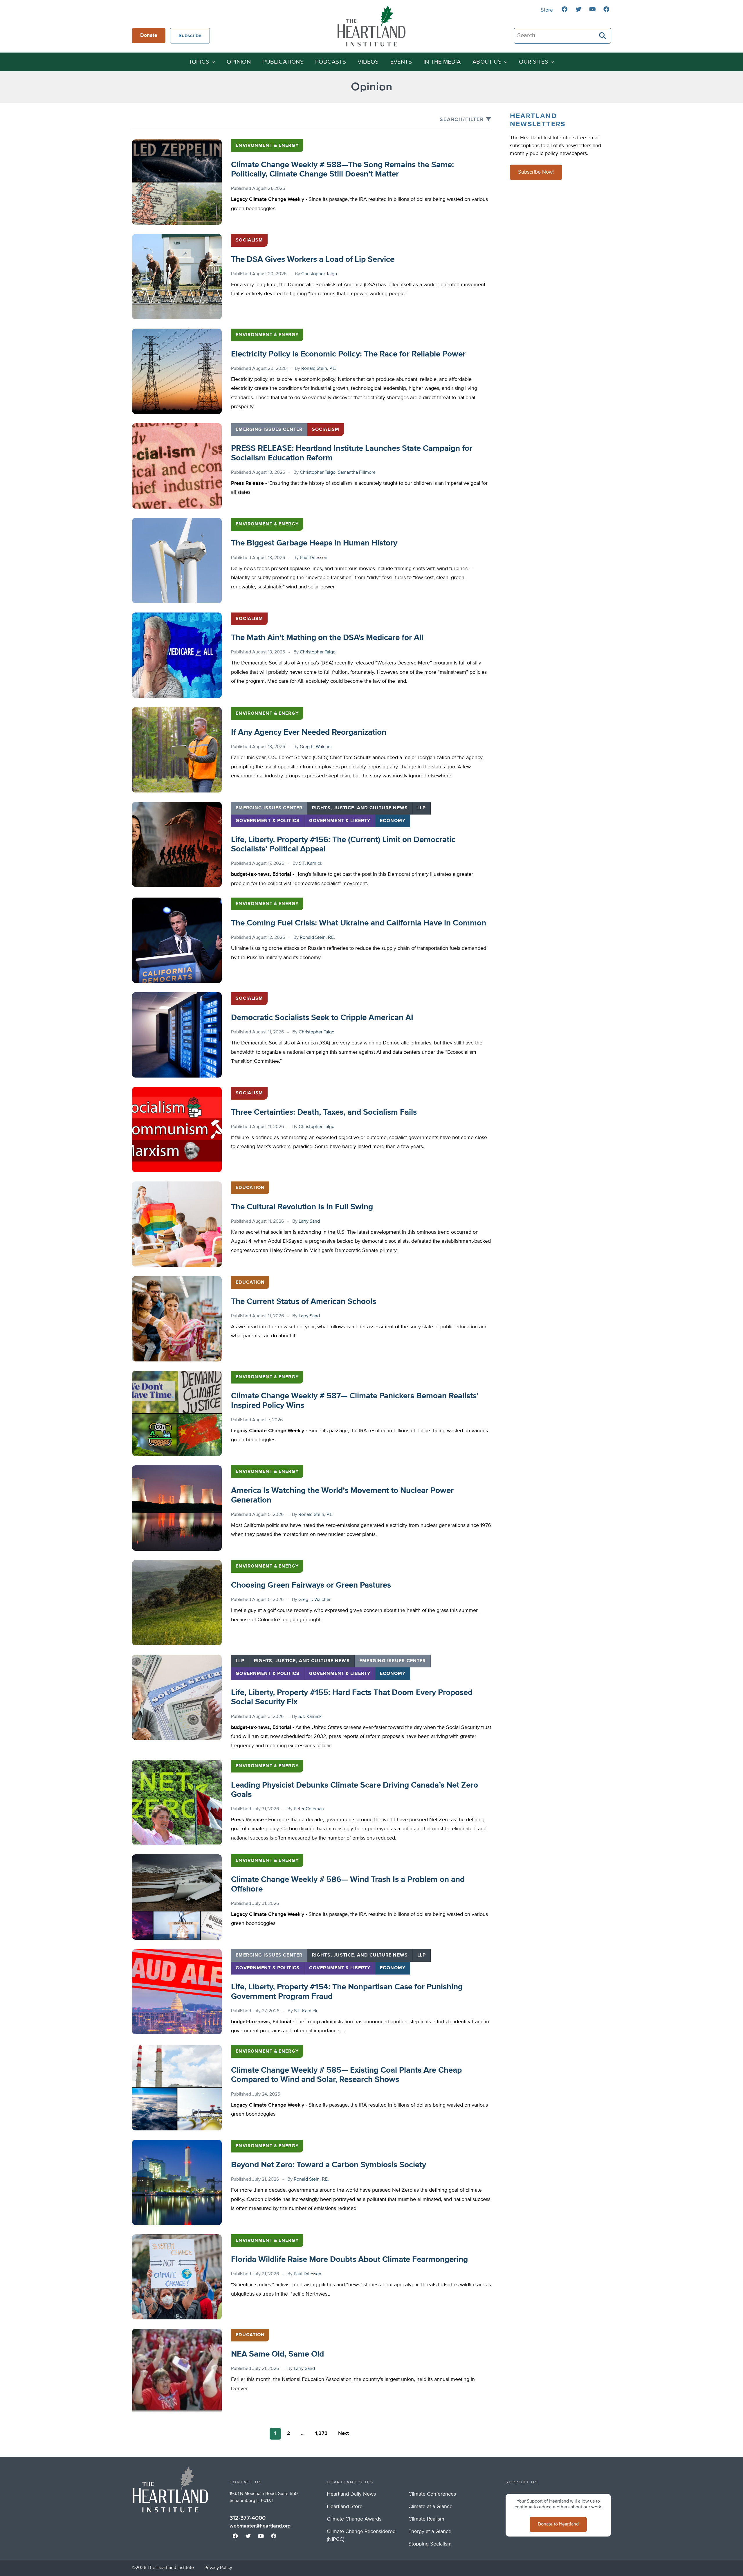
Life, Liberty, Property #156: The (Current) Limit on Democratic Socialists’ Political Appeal (343, 844)
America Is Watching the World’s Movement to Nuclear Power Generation (342, 1495)
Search (603, 36)
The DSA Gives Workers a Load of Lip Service (313, 260)
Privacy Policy (218, 2568)
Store (547, 10)
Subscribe (190, 36)
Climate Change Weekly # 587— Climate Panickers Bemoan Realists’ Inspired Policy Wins (355, 1401)
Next (343, 2433)
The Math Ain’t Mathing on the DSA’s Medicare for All (327, 638)
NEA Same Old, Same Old (277, 2354)
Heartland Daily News (351, 2494)
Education (250, 1188)
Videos (368, 62)
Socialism (249, 240)
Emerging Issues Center (269, 430)
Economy (393, 821)
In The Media (442, 62)
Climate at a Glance (430, 2507)
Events (401, 62)
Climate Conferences (432, 2494)
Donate (149, 35)
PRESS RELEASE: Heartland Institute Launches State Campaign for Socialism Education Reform (352, 453)
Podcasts (331, 62)
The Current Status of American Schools (304, 1302)
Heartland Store (345, 2507)
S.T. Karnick (311, 864)
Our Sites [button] (534, 62)
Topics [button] (199, 62)
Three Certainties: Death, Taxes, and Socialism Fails (324, 1112)
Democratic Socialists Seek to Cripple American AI (322, 1018)
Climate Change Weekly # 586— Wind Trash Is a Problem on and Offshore (348, 1884)
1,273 (321, 2433)
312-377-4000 (248, 2518)
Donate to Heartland (558, 2524)
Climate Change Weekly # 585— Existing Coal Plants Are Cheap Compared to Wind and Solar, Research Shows (346, 2075)
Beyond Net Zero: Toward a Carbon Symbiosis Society (329, 2165)
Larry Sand (309, 1222)
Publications (283, 62)
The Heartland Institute (371, 26)
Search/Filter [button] (462, 120)
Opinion (239, 62)
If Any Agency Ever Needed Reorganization (309, 732)
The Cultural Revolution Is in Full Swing (302, 1207)
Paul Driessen (314, 558)
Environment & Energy (267, 146)
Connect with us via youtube (592, 9)
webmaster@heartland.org (260, 2526)
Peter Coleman (309, 1809)
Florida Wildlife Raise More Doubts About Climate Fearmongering (349, 2260)
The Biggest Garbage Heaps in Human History (314, 543)
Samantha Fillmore (357, 473)
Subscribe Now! (536, 172)
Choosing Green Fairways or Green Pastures (311, 1585)
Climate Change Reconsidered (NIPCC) (361, 2536)
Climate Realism (426, 2519)
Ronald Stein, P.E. (319, 369)
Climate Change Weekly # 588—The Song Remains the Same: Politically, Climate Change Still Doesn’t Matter (342, 170)
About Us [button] (487, 62)
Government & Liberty (340, 821)
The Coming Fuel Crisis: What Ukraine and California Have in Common (359, 923)
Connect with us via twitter (578, 9)
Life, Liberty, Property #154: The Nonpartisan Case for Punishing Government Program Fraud (347, 1992)
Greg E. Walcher (316, 747)
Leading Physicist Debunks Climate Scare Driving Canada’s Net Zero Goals (355, 1790)
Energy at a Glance (430, 2532)
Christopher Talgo (319, 274)
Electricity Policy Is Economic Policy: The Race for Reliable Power (348, 354)
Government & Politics (268, 821)
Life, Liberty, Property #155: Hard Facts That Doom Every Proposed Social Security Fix (352, 1697)
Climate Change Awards (354, 2519)
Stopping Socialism (430, 2544)
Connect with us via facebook (565, 9)
